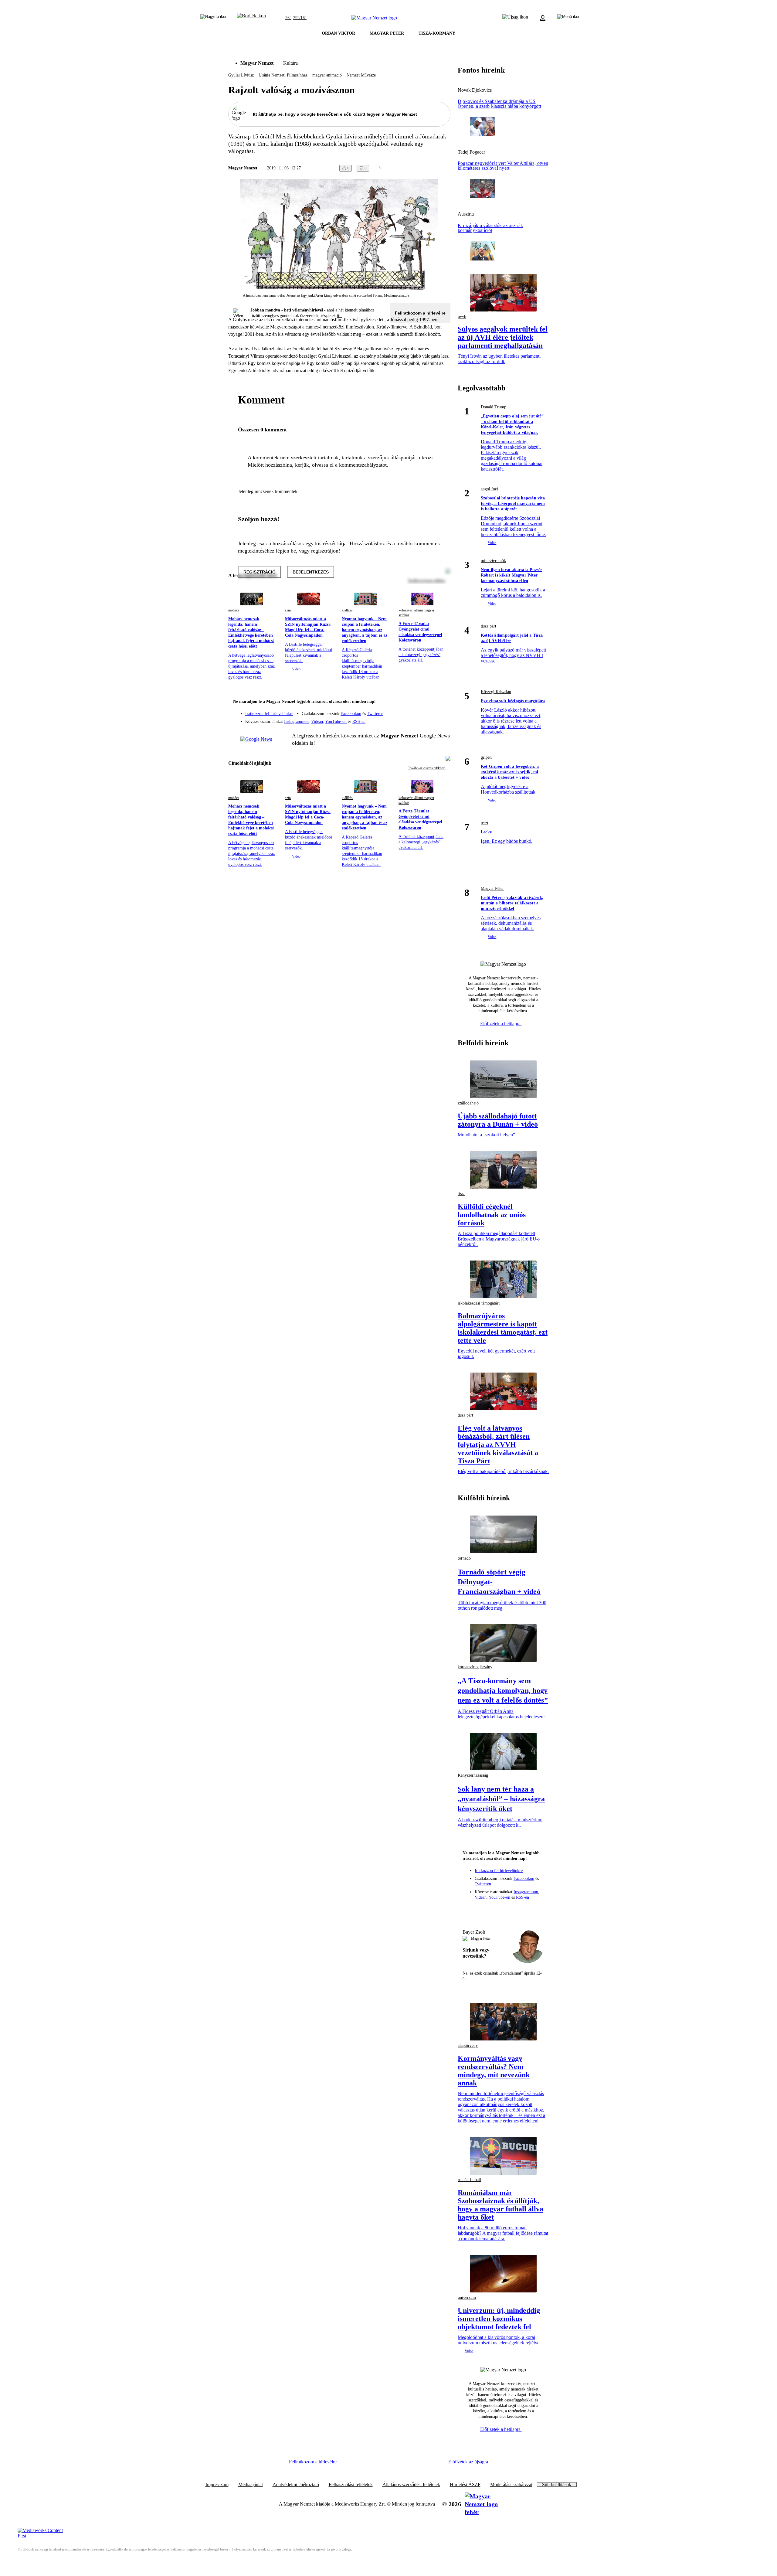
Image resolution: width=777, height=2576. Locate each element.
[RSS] (442, 719)
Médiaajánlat (251, 2485)
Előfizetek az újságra (468, 2462)
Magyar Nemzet (257, 63)
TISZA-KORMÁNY (437, 33)
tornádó (464, 1558)
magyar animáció (327, 75)
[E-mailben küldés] (422, 168)
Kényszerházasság (473, 1775)
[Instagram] (430, 711)
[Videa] (418, 719)
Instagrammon (296, 721)
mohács (234, 610)
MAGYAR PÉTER (387, 33)
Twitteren (375, 714)
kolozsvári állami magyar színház (416, 613)
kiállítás (347, 610)
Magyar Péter (492, 888)
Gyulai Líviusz (241, 75)
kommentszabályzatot (363, 465)
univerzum (467, 2297)
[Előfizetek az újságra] (515, 18)
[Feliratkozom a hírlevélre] (251, 18)
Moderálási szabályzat (511, 2485)
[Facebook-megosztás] (447, 168)
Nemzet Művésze (361, 75)
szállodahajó (468, 1103)
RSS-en (359, 721)
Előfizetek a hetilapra (501, 1024)
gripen (486, 757)
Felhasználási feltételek (351, 2485)
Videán (317, 721)
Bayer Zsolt (474, 1932)
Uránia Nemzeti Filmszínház (283, 75)
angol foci (489, 489)
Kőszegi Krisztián (496, 692)
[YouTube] (430, 719)
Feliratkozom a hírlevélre (420, 313)
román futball (469, 2180)
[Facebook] (418, 711)
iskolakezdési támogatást (479, 1303)
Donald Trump (494, 407)
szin (288, 610)
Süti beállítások (557, 2485)
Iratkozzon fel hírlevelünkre (269, 714)
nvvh (462, 316)
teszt (485, 823)
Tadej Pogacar (471, 152)
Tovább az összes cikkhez (427, 768)
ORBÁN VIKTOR (338, 33)
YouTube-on (336, 721)
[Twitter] (442, 711)
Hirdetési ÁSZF (465, 2485)
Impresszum (217, 2485)
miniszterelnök (493, 561)
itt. (339, 316)
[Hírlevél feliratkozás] (442, 702)
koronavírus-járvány (475, 1667)
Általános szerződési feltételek (411, 2485)
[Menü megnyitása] (569, 18)
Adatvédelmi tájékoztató (296, 2485)
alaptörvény (468, 2045)
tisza (461, 1194)
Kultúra (290, 63)
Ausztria (466, 214)
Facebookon (351, 714)
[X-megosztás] (435, 168)
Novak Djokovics (475, 90)
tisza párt (489, 626)
